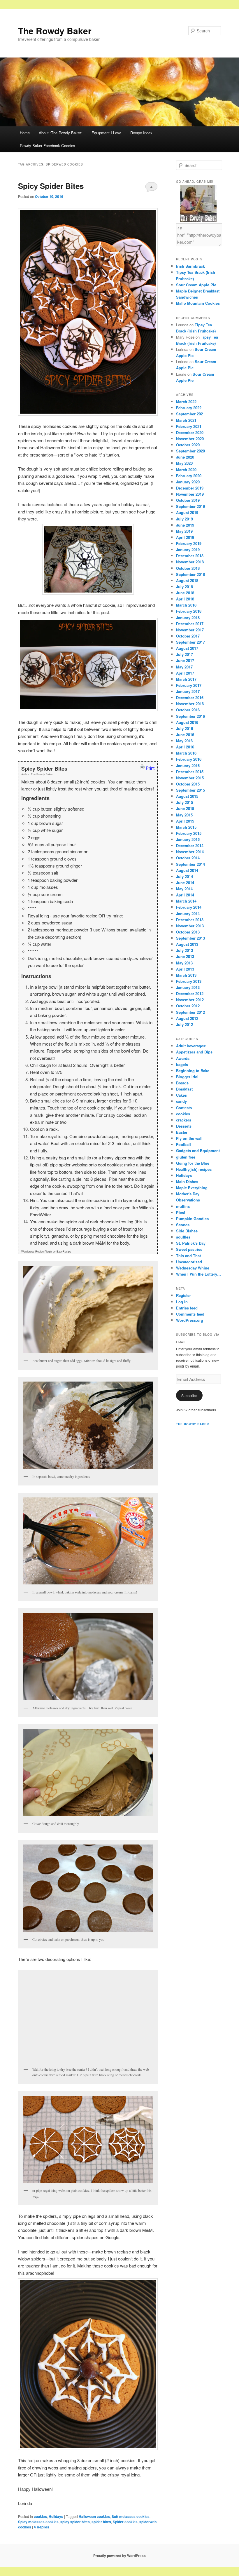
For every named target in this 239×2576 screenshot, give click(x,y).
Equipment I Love (106, 133)
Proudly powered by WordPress (119, 2556)
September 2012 (190, 1012)
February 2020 (189, 476)
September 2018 (190, 574)
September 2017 (190, 642)
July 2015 (184, 802)
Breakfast (184, 1089)
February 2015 (189, 833)
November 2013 (190, 926)
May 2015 (184, 815)
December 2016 (190, 697)
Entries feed (187, 1308)
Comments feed (190, 1314)
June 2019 (185, 525)
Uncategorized (189, 1262)
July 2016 (184, 728)
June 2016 (185, 735)
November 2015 (190, 778)
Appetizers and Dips (194, 1052)
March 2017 (186, 679)
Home (25, 133)
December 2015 (190, 772)
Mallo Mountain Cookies (198, 303)
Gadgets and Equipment (198, 1151)
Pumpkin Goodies (192, 1219)
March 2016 (186, 753)
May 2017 (184, 667)
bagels (182, 1064)
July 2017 (184, 654)
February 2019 (189, 543)
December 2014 (190, 845)
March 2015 (186, 827)
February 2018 (189, 611)
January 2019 (188, 549)
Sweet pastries (189, 1249)
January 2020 (188, 482)
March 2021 (186, 420)
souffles (183, 1237)
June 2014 (185, 883)
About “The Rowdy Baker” (60, 133)
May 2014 (184, 889)
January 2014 (188, 913)
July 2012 (184, 1024)
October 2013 (188, 932)
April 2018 (185, 599)
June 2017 (185, 660)
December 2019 (190, 488)
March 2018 (186, 605)
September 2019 (190, 506)
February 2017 (189, 685)
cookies (40, 2516)
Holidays (56, 2516)
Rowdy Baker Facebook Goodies (48, 146)
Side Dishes (187, 1231)
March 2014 (186, 901)
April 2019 (185, 537)
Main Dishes (187, 1181)
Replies (42, 2527)
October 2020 (188, 445)
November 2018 (190, 562)
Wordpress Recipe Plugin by (46, 1252)
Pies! (181, 1212)
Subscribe (189, 1395)
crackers (184, 1120)
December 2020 (190, 432)
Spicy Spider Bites (51, 186)
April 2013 (185, 969)
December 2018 (190, 556)
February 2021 (189, 426)
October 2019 (188, 500)
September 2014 (190, 864)
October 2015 (188, 784)
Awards (183, 1058)
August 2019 (187, 512)
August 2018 (187, 580)
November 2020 (190, 439)
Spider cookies (125, 2522)
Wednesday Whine (193, 1268)
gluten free (186, 1157)
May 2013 (184, 963)
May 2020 (184, 463)
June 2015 (185, 808)
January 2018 (188, 618)
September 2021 (190, 414)
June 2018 (185, 593)
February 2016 (189, 759)
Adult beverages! (191, 1046)
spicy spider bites (75, 2522)
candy (181, 1101)
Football (183, 1144)
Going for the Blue (193, 1163)
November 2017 (190, 630)
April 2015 (185, 821)
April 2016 (185, 747)
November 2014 (190, 852)
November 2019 (190, 494)
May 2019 (184, 531)
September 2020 (190, 451)
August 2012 (187, 1018)
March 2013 (186, 975)
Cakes (181, 1095)
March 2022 (186, 402)
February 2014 (189, 907)
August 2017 (187, 648)
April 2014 (185, 895)
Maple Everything (192, 1188)
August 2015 (187, 796)
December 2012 (190, 993)
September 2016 (190, 716)
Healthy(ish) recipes (194, 1169)
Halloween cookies (94, 2516)
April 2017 (185, 673)
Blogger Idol (187, 1077)
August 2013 (187, 944)
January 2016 (188, 766)
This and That (188, 1256)
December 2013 (190, 920)
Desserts (184, 1126)
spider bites (101, 2522)
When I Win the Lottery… (198, 1274)
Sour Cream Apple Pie (196, 285)
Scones (183, 1225)
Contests (184, 1108)
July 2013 (184, 950)
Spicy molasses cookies (38, 2522)
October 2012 (188, 1006)
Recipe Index (141, 133)
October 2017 (188, 636)
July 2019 (184, 519)
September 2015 (190, 790)
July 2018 (184, 587)
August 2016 (187, 722)
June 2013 (185, 956)
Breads (182, 1083)
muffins (183, 1206)
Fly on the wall (189, 1138)
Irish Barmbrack (190, 266)
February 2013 (189, 981)
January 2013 (188, 987)
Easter (182, 1132)
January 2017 (188, 691)
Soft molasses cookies (131, 2516)
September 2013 (190, 938)
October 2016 (188, 710)
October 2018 (188, 568)
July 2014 (184, 876)
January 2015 (188, 839)
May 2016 (184, 741)
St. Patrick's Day (191, 1243)
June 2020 (185, 457)
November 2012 (190, 1000)
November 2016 (190, 704)
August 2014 (187, 870)
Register (183, 1295)
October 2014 (188, 858)
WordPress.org (190, 1320)
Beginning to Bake (193, 1071)
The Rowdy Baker (55, 31)
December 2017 (190, 624)
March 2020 (186, 470)
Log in (182, 1302)
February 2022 (189, 408)
